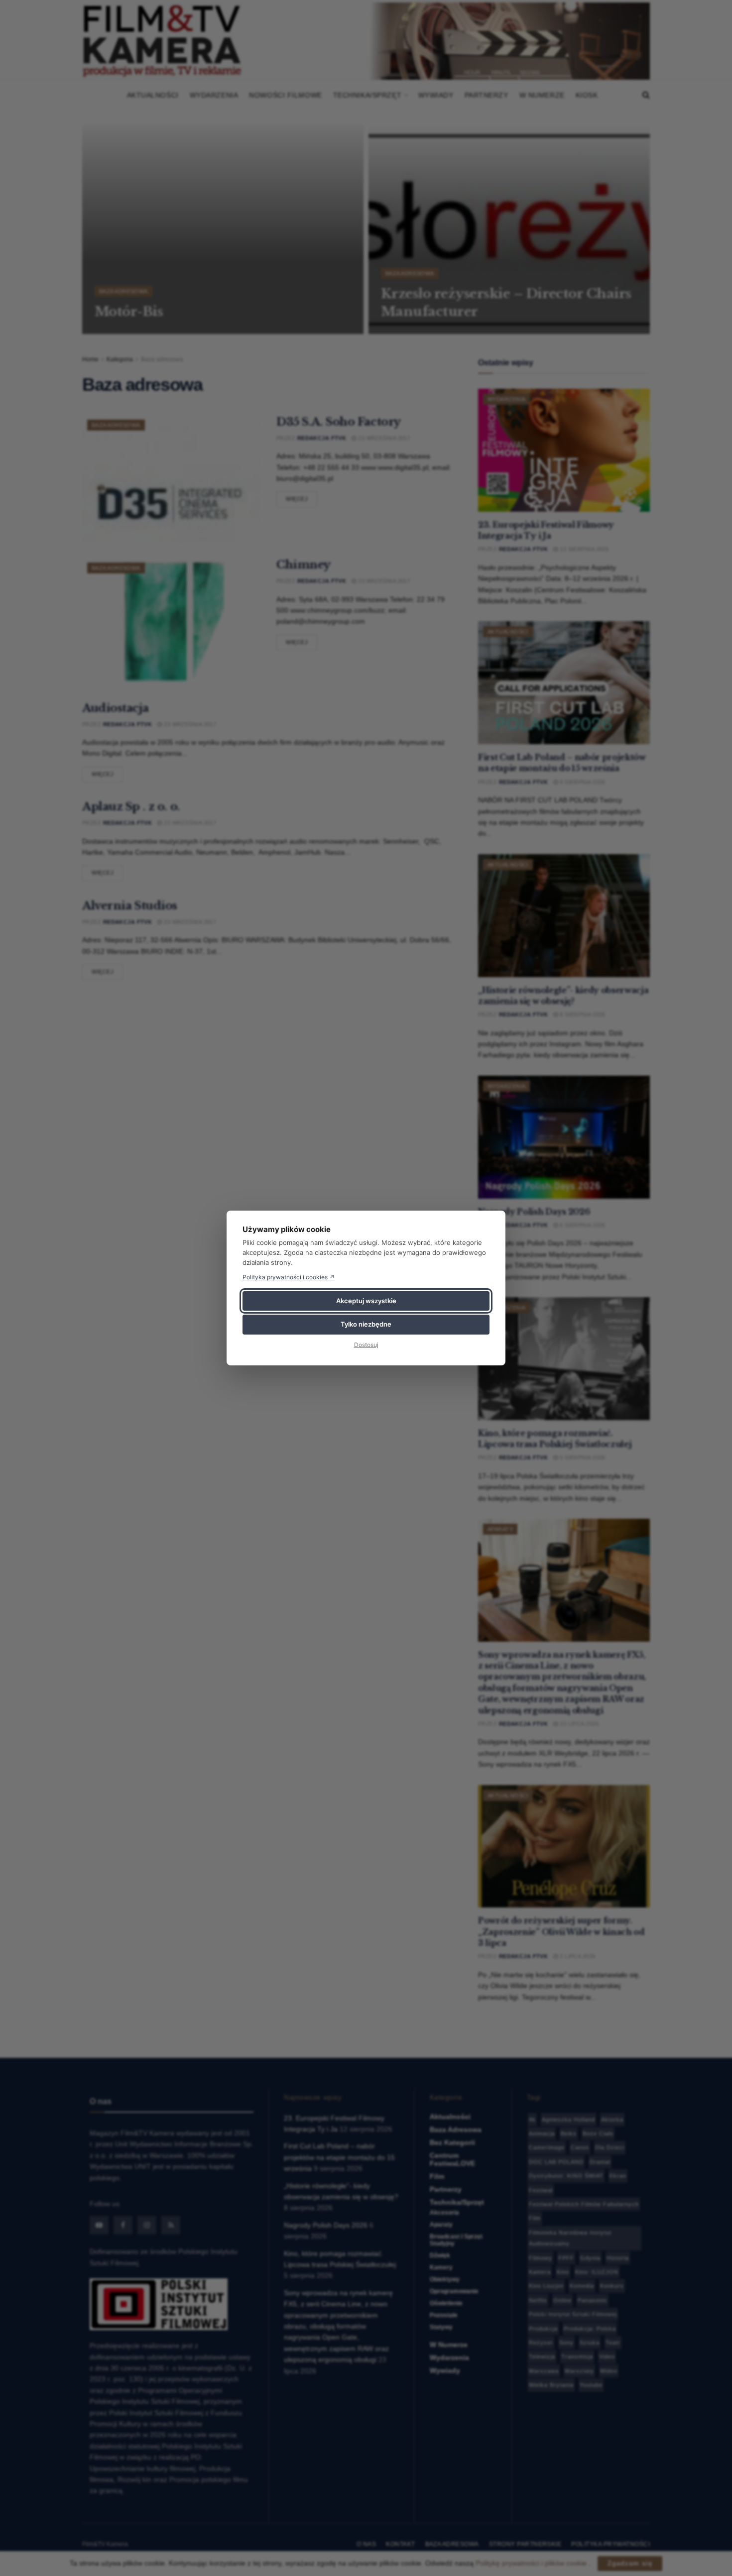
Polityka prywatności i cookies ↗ (289, 1277)
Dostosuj (366, 1345)
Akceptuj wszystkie (366, 1301)
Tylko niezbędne (366, 1324)
